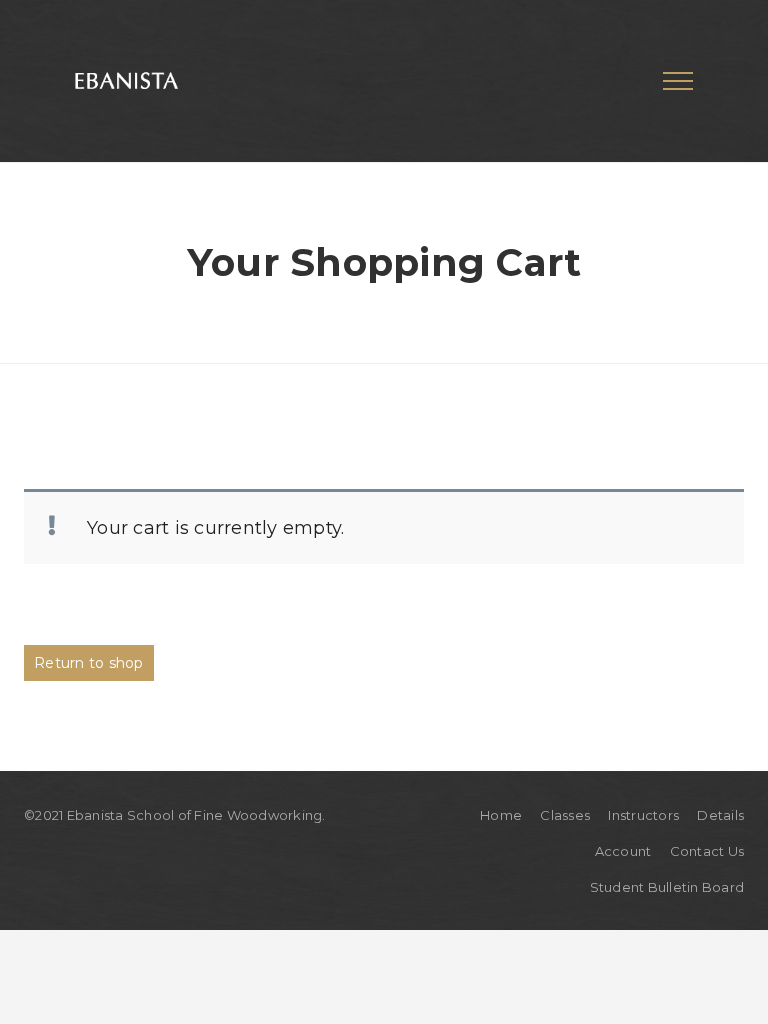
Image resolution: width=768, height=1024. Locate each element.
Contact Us (707, 851)
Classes (565, 815)
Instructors (643, 815)
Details (720, 815)
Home (501, 815)
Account (623, 851)
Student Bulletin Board (667, 887)
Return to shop (89, 663)
